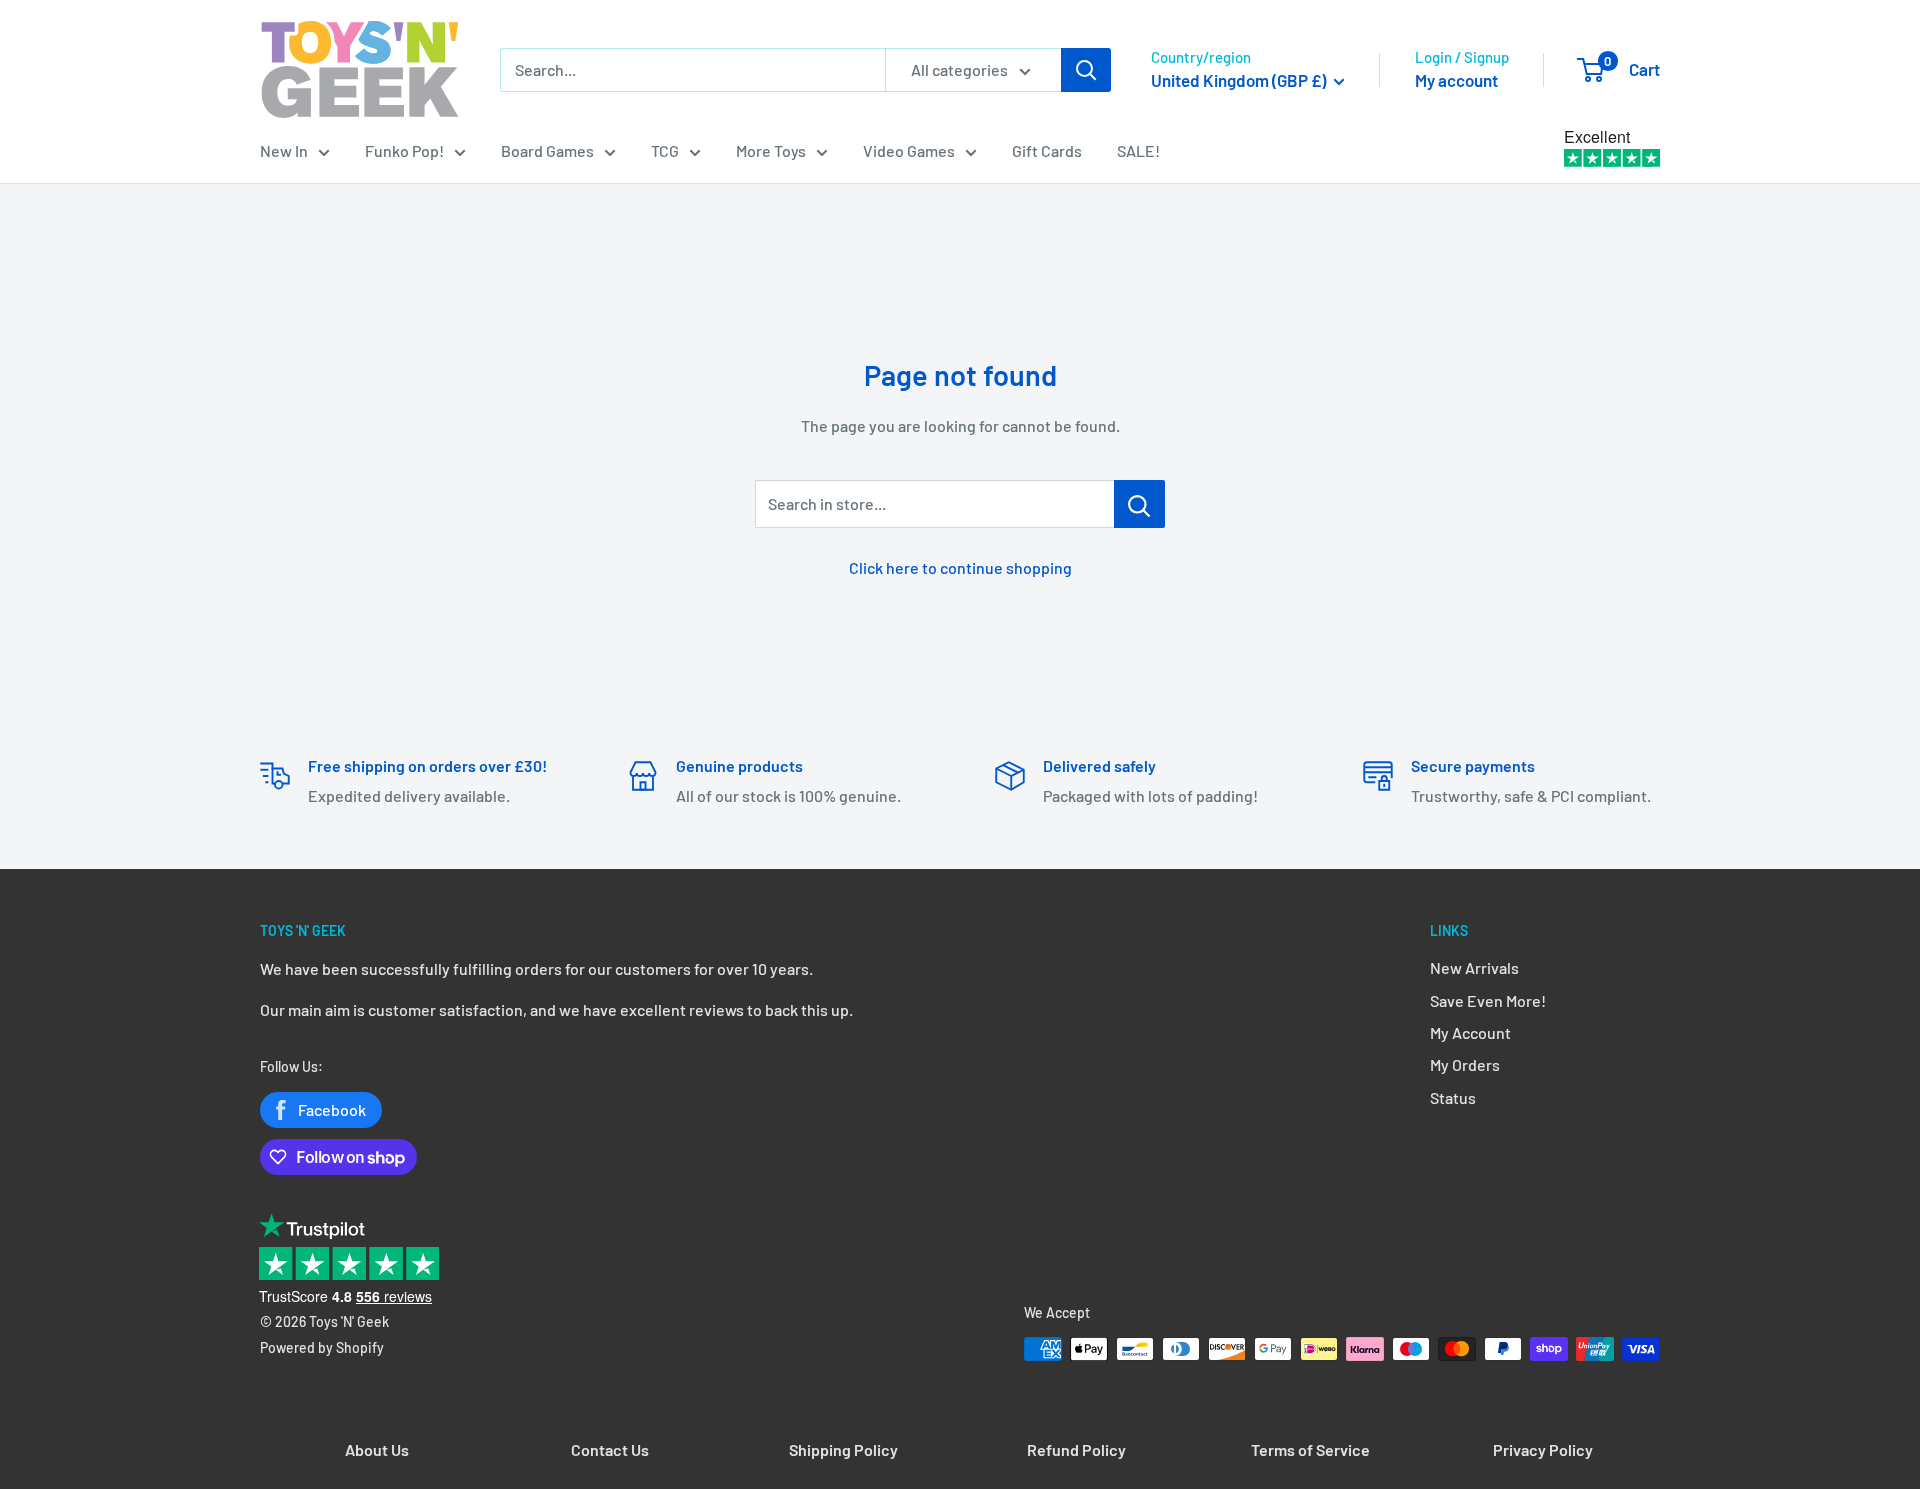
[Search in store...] (1139, 504)
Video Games (909, 150)
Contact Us (610, 1449)
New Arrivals (1474, 967)
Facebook (332, 1109)
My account (1456, 80)
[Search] (1086, 70)
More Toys (771, 150)
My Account (1470, 1032)
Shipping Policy (843, 1449)
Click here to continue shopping (960, 567)
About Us (377, 1449)
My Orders (1465, 1064)
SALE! (1138, 150)
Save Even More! (1488, 1000)
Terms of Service (1310, 1449)
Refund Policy (1076, 1449)
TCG (665, 150)
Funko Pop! (404, 150)
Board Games (547, 150)
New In (284, 150)
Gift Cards (1047, 150)
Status (1453, 1097)
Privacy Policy (1543, 1449)
